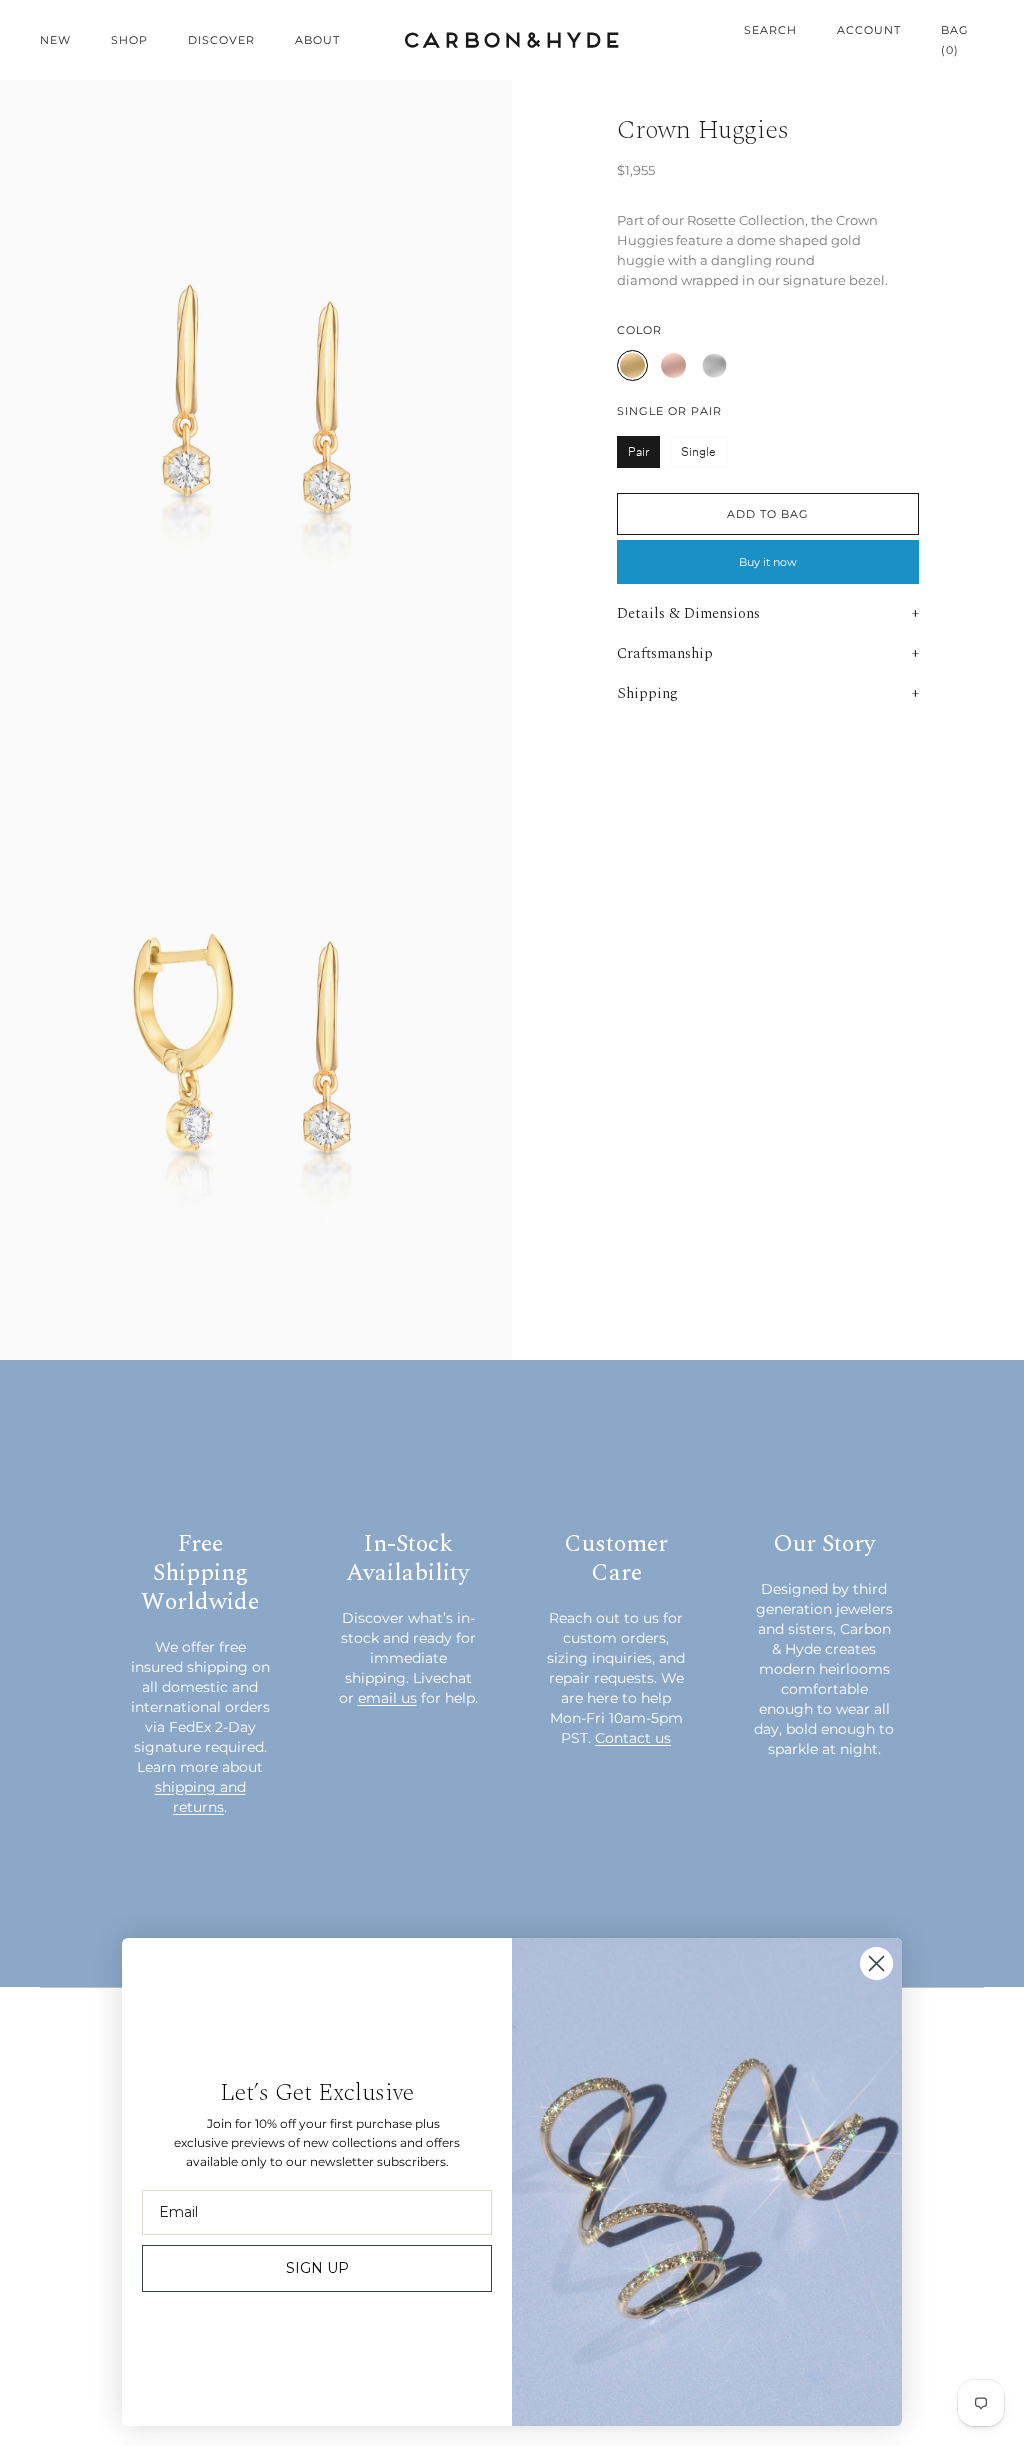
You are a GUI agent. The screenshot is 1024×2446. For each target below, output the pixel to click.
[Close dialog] (876, 1963)
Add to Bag (768, 514)
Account (869, 30)
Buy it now (768, 562)
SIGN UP (317, 2268)
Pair (638, 451)
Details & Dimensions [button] (688, 613)
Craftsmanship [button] (665, 653)
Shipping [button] (647, 693)
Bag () (955, 40)
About (317, 40)
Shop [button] (129, 40)
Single (698, 451)
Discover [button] (221, 40)
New (55, 40)
